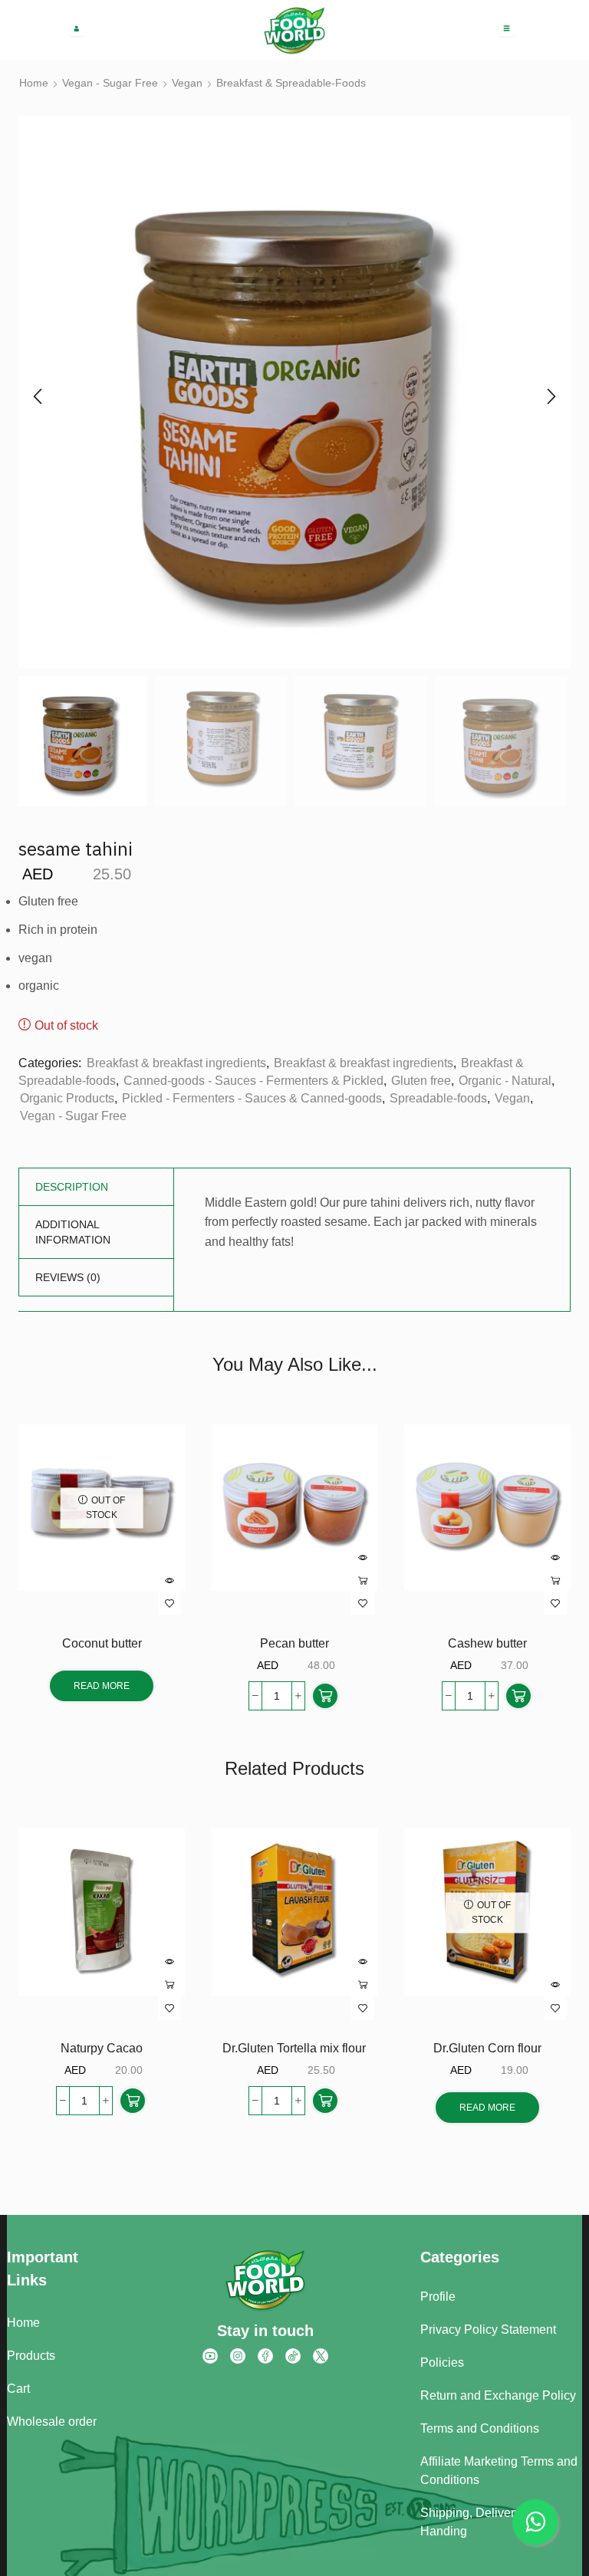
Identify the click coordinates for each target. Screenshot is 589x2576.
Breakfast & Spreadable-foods (291, 83)
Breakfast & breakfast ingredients (176, 1063)
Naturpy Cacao (102, 2048)
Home (34, 83)
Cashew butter (487, 1643)
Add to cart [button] (363, 1581)
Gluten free (421, 1081)
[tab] (72, 1187)
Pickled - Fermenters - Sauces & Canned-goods (252, 1098)
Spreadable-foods (438, 1098)
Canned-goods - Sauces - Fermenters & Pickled (253, 1081)
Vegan (187, 83)
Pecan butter (294, 1643)
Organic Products (67, 1098)
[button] (38, 396)
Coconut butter (102, 1643)
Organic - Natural (505, 1081)
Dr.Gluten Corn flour (487, 2048)
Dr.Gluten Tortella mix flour (294, 2048)
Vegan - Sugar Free (110, 83)
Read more (102, 1686)
